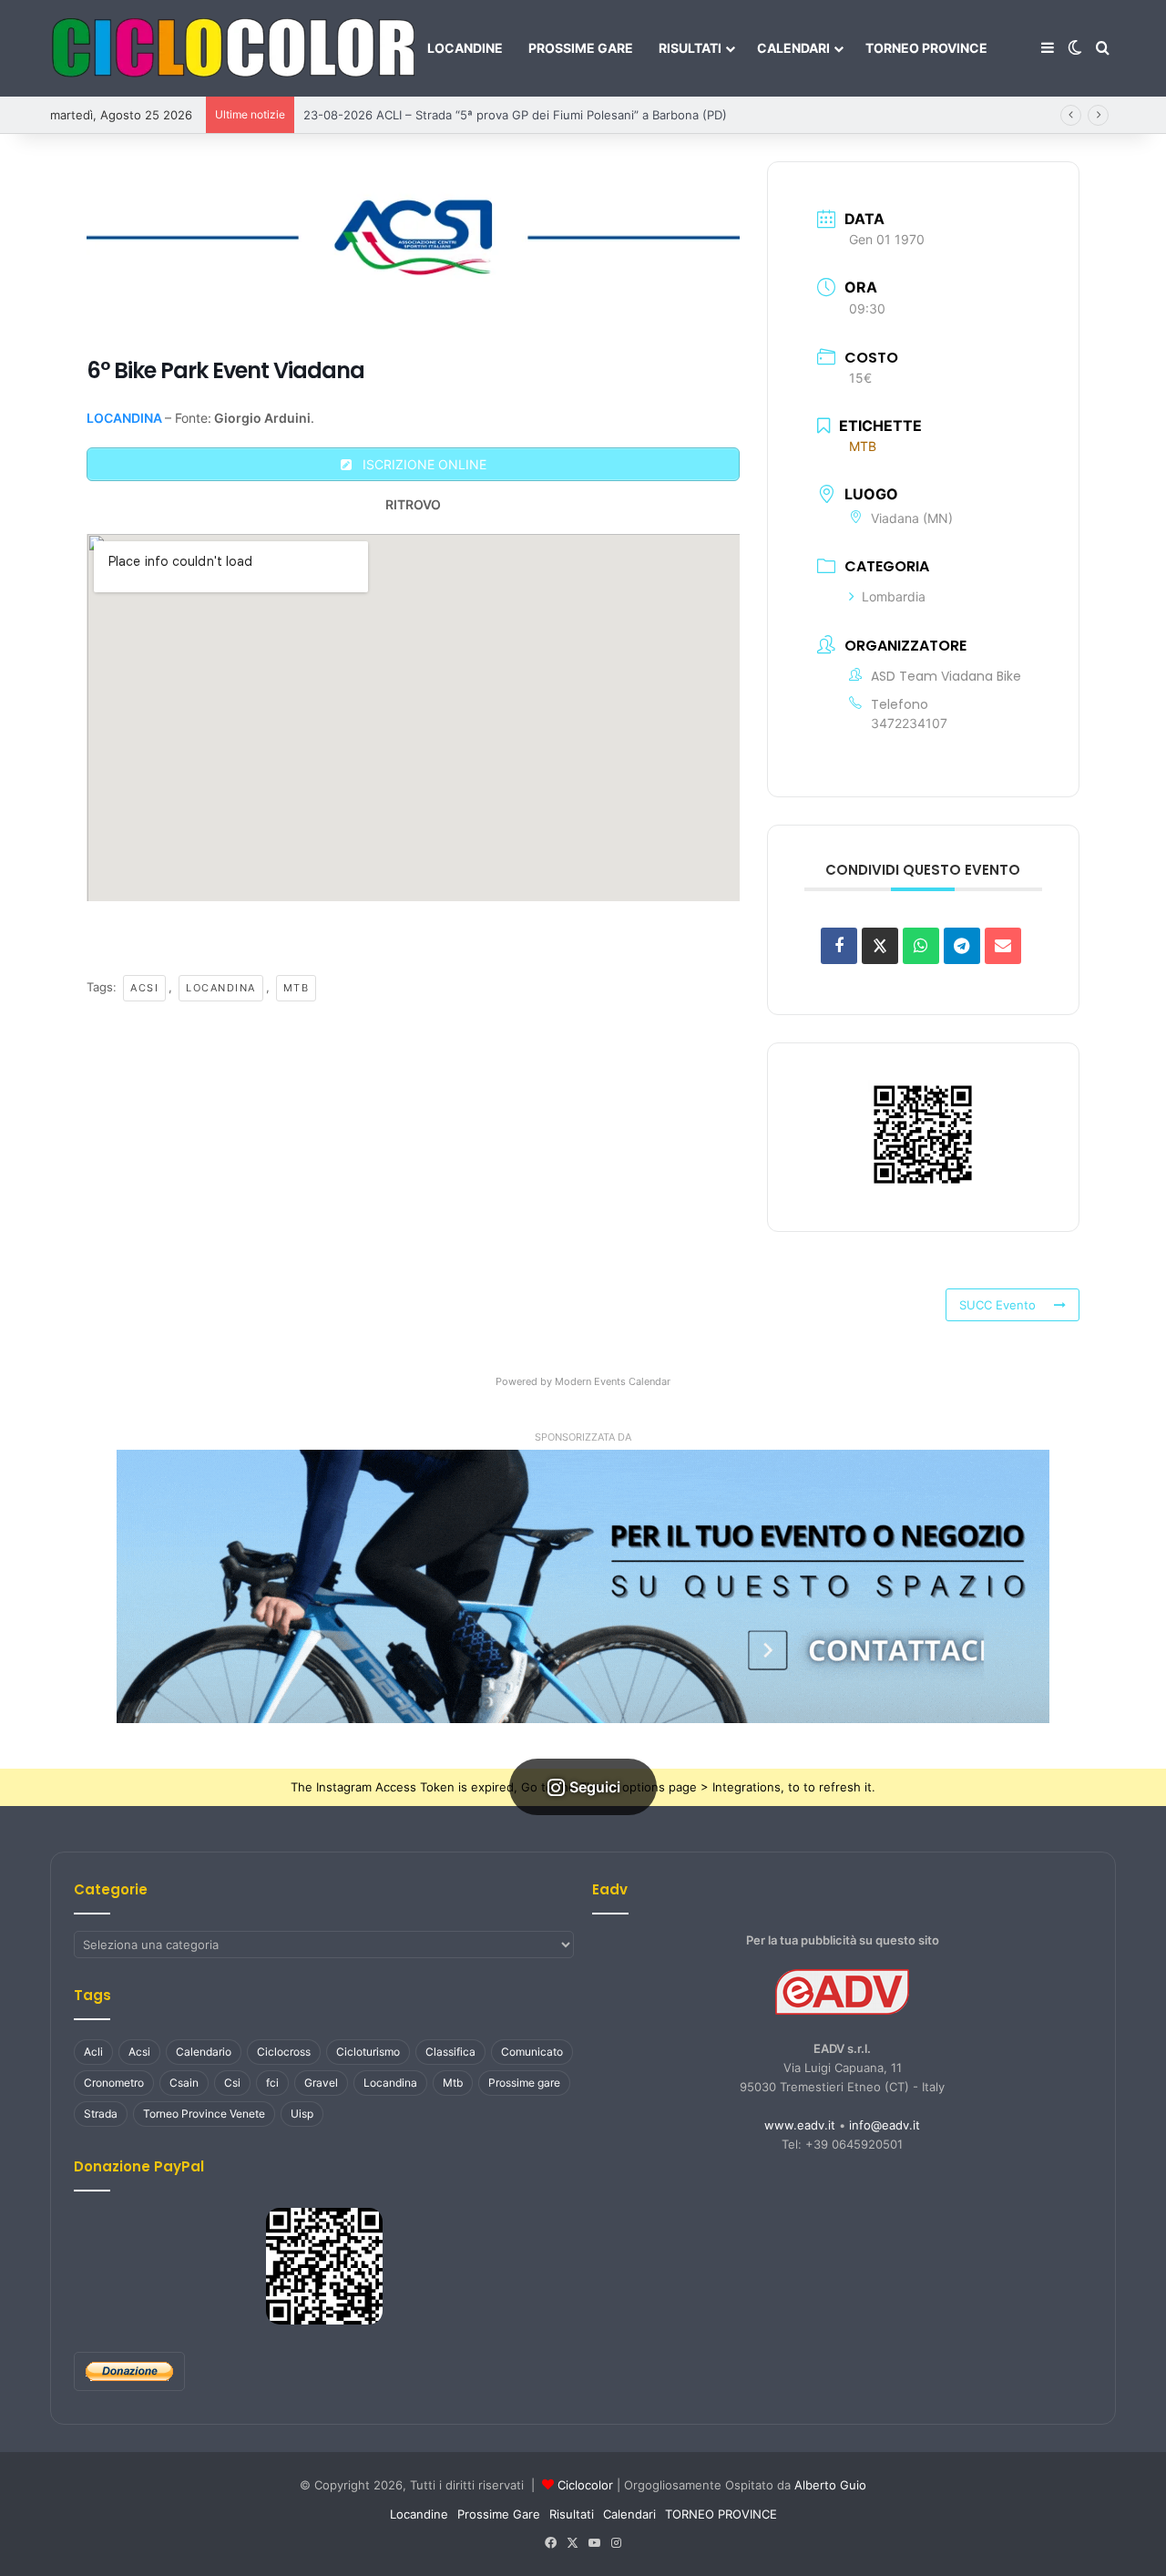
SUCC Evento (997, 1305)
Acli (93, 2052)
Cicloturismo (368, 2052)
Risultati (690, 48)
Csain (184, 2083)
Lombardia (894, 596)
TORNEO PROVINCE (926, 48)
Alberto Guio (830, 2485)
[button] (583, 1586)
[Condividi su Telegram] (962, 946)
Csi (232, 2083)
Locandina (221, 988)
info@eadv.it (885, 2125)
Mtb (297, 988)
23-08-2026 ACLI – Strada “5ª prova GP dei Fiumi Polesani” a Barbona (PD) (515, 115)
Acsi (144, 988)
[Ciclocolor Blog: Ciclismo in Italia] (232, 48)
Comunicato (532, 2052)
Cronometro (114, 2083)
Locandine (465, 48)
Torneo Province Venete (204, 2114)
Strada (101, 2114)
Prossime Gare (581, 48)
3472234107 (909, 723)
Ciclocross (284, 2052)
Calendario (204, 2052)
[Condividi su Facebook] (839, 946)
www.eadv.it (800, 2125)
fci (272, 2083)
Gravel (321, 2083)
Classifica (450, 2052)
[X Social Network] (880, 946)
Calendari (793, 48)
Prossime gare (524, 2083)
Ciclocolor (585, 2485)
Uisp (302, 2114)
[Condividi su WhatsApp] (921, 946)
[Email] (1003, 946)
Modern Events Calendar (613, 1381)
